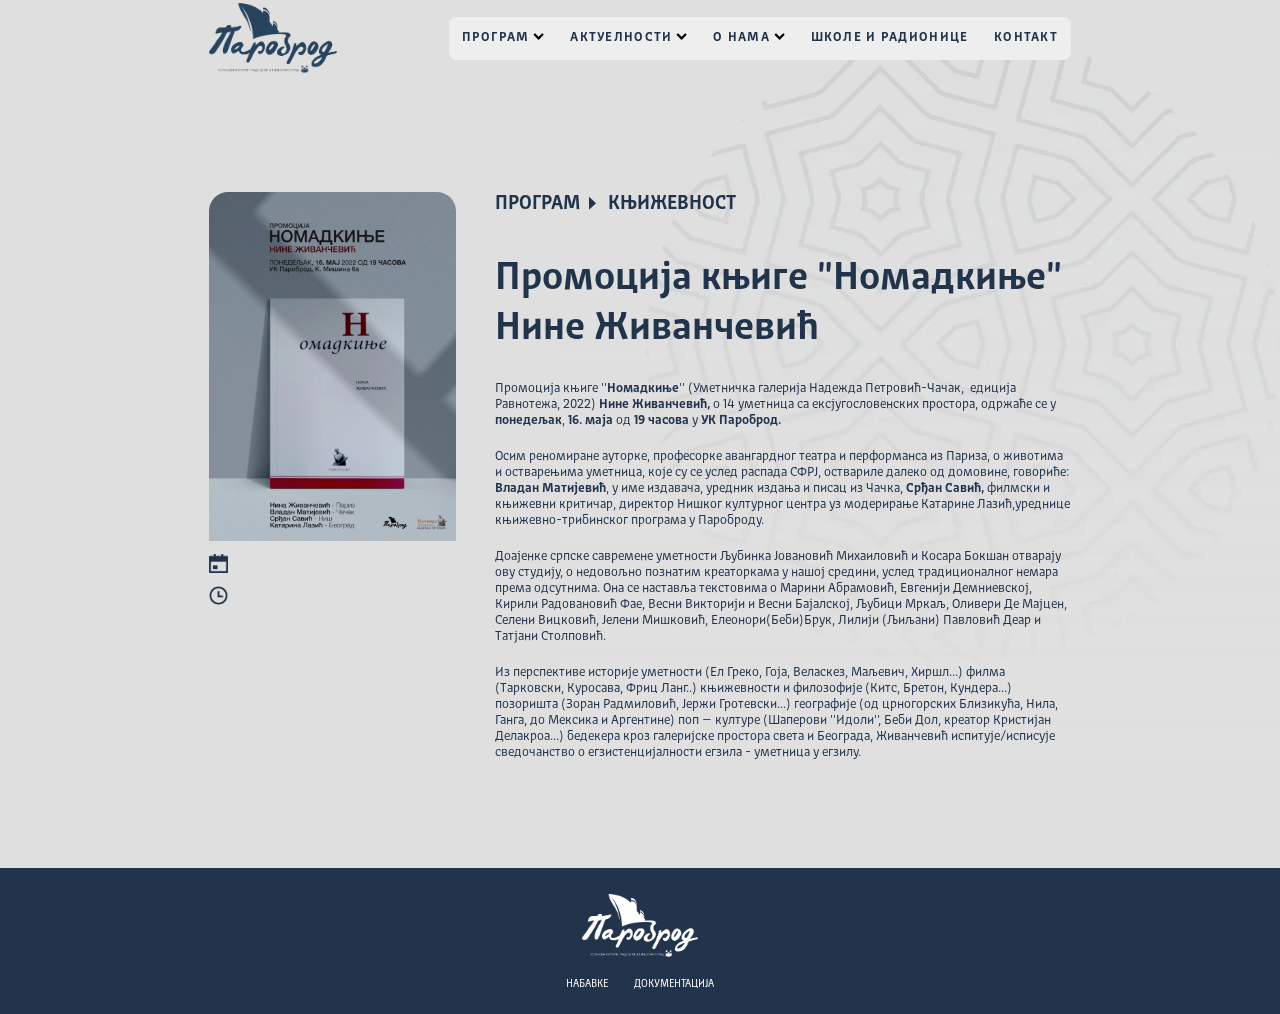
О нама (741, 37)
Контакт (1026, 37)
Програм (496, 37)
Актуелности (621, 37)
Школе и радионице (890, 37)
